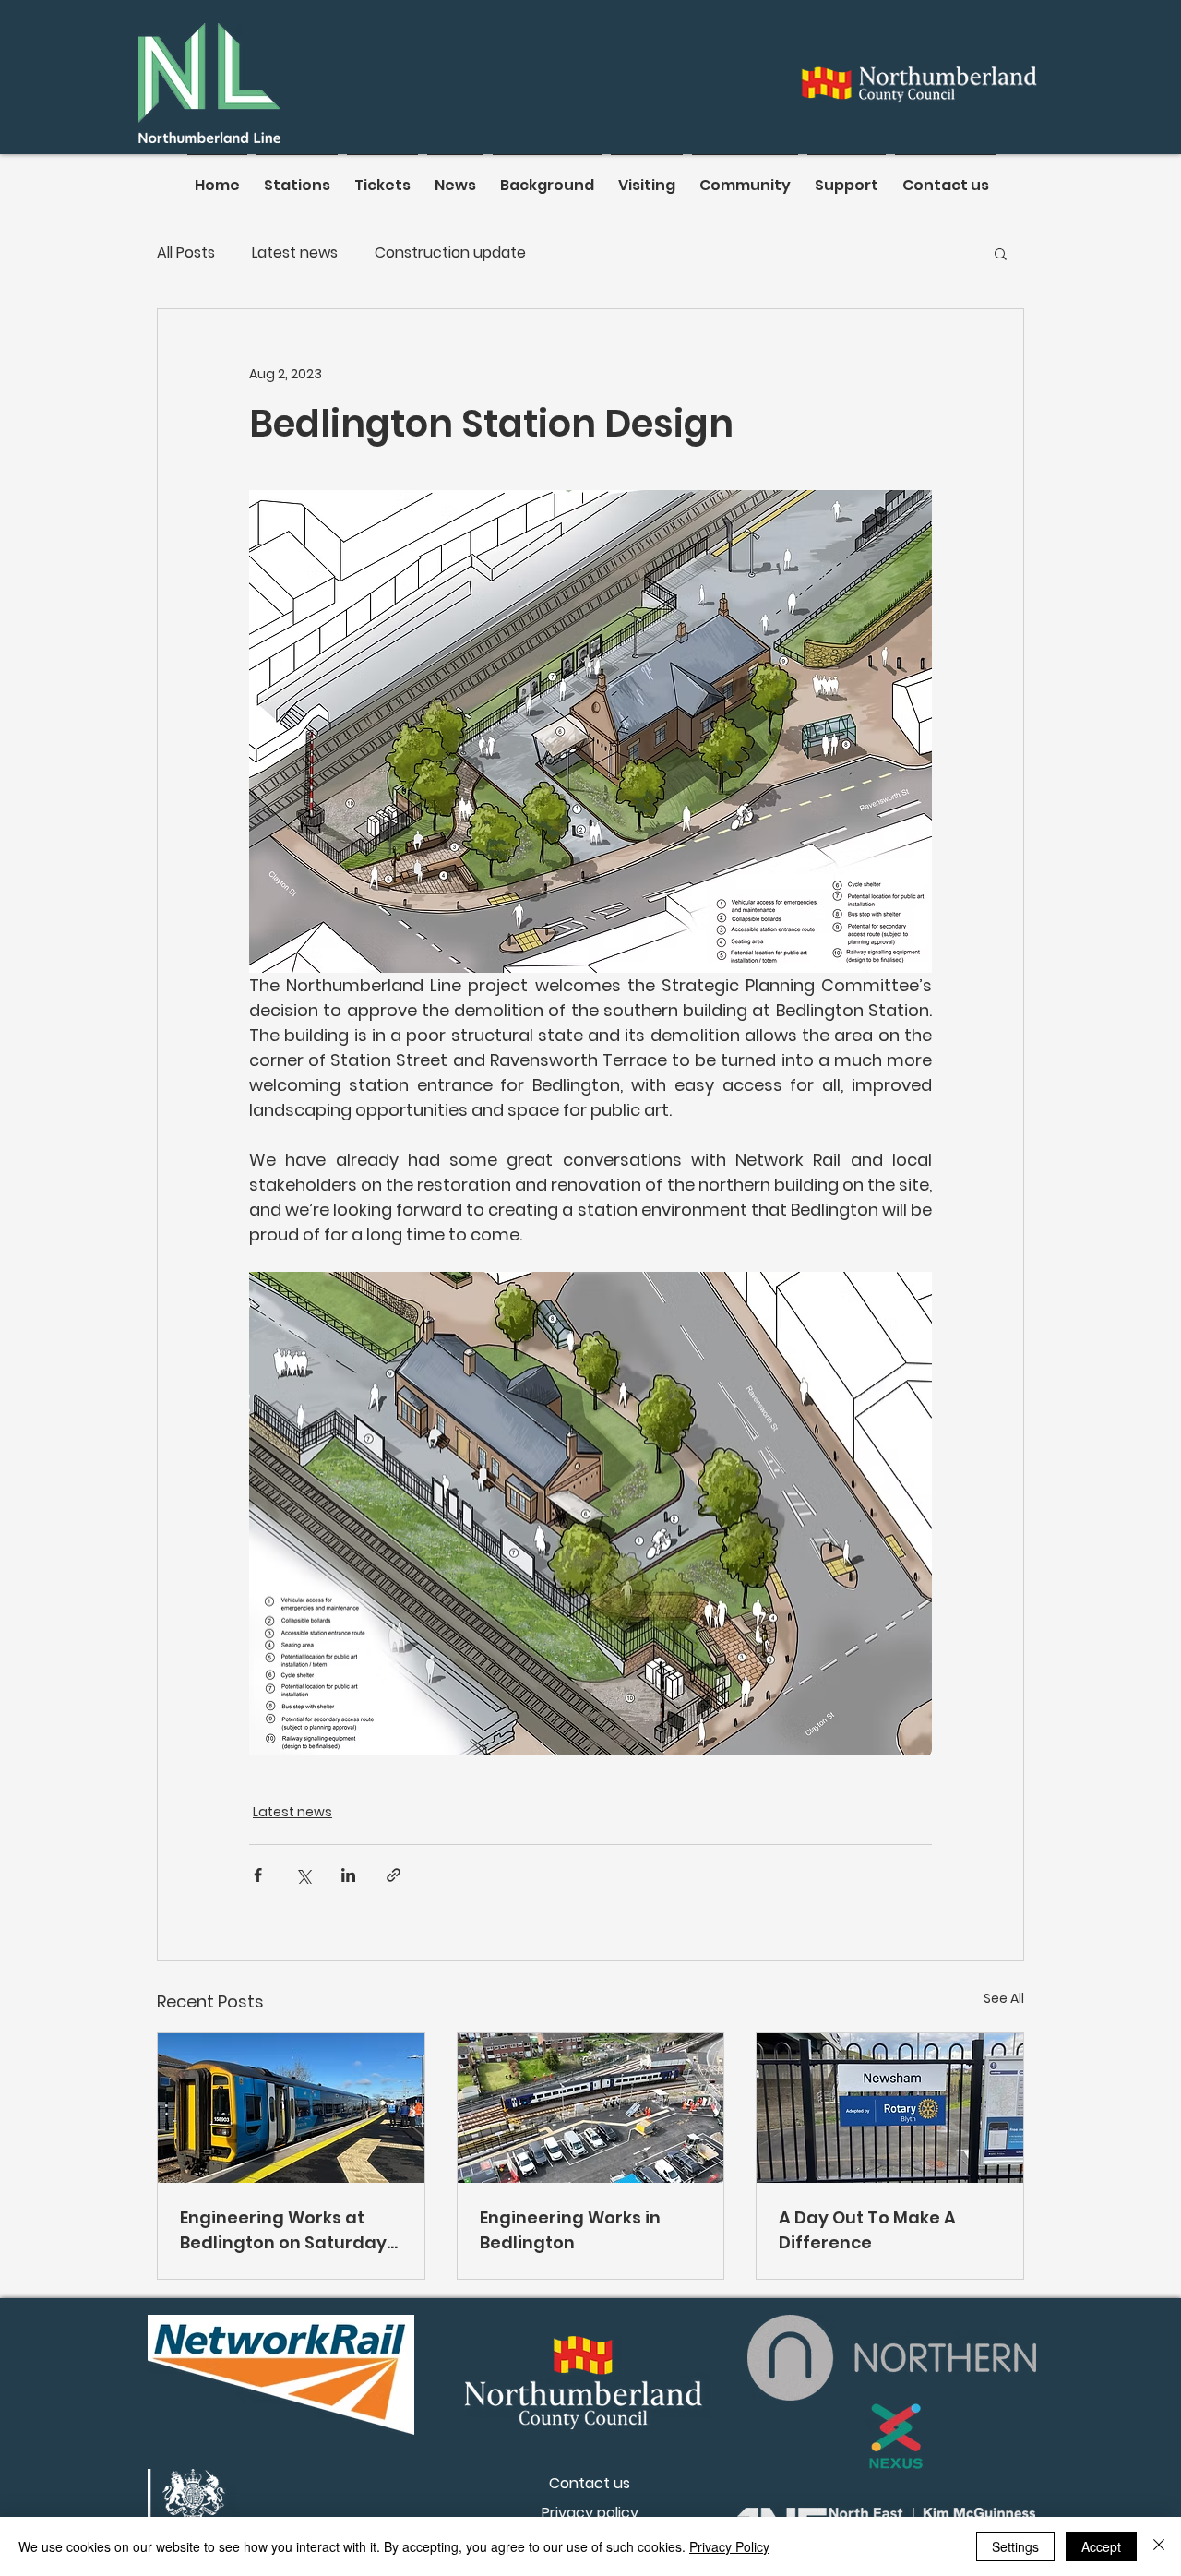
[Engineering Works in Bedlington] (591, 2108)
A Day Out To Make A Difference (867, 2230)
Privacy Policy (729, 2546)
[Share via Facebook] (258, 1875)
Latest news (295, 253)
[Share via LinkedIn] (348, 1875)
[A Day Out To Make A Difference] (890, 2108)
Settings (1015, 2546)
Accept (1101, 2546)
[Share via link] (394, 1875)
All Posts (186, 253)
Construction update (450, 253)
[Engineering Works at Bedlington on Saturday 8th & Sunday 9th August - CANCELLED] (291, 2108)
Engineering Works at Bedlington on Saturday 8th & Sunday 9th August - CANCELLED (287, 2230)
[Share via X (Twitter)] (303, 1875)
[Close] (1159, 2546)
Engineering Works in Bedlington (570, 2230)
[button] (1001, 253)
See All (1004, 1998)
